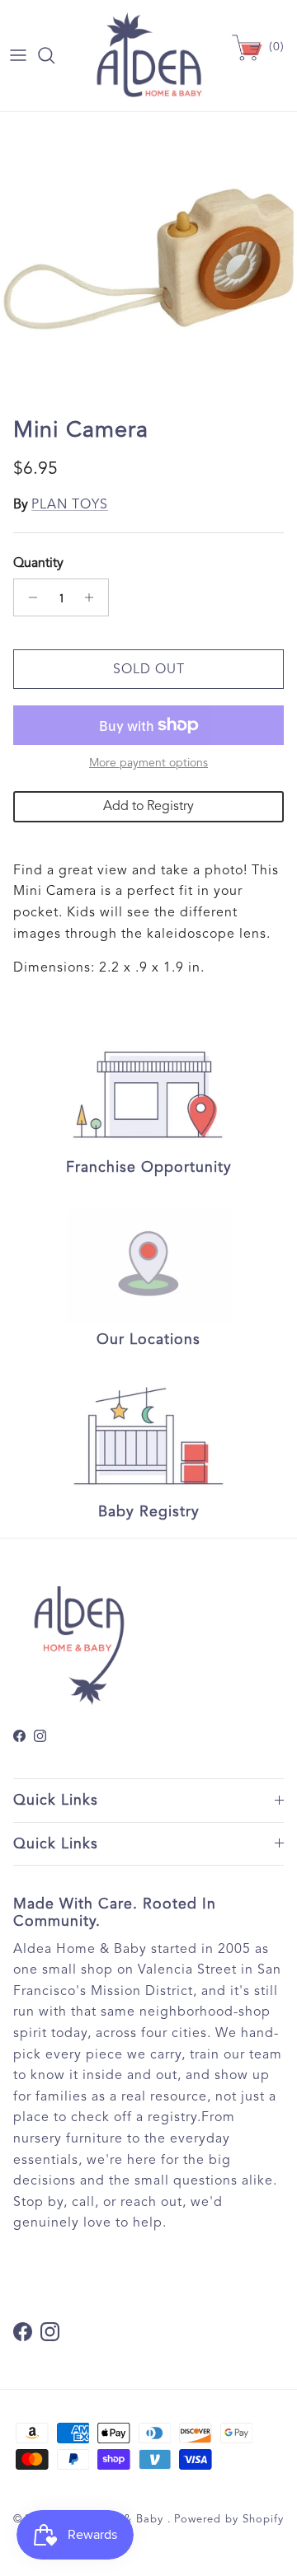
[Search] (54, 55)
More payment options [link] (148, 763)
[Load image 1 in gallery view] (148, 260)
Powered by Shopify (229, 2519)
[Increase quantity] (94, 597)
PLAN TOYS (70, 504)
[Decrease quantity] (28, 597)
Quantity (38, 563)
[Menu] (18, 55)
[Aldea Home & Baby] (149, 56)
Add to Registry (148, 806)
